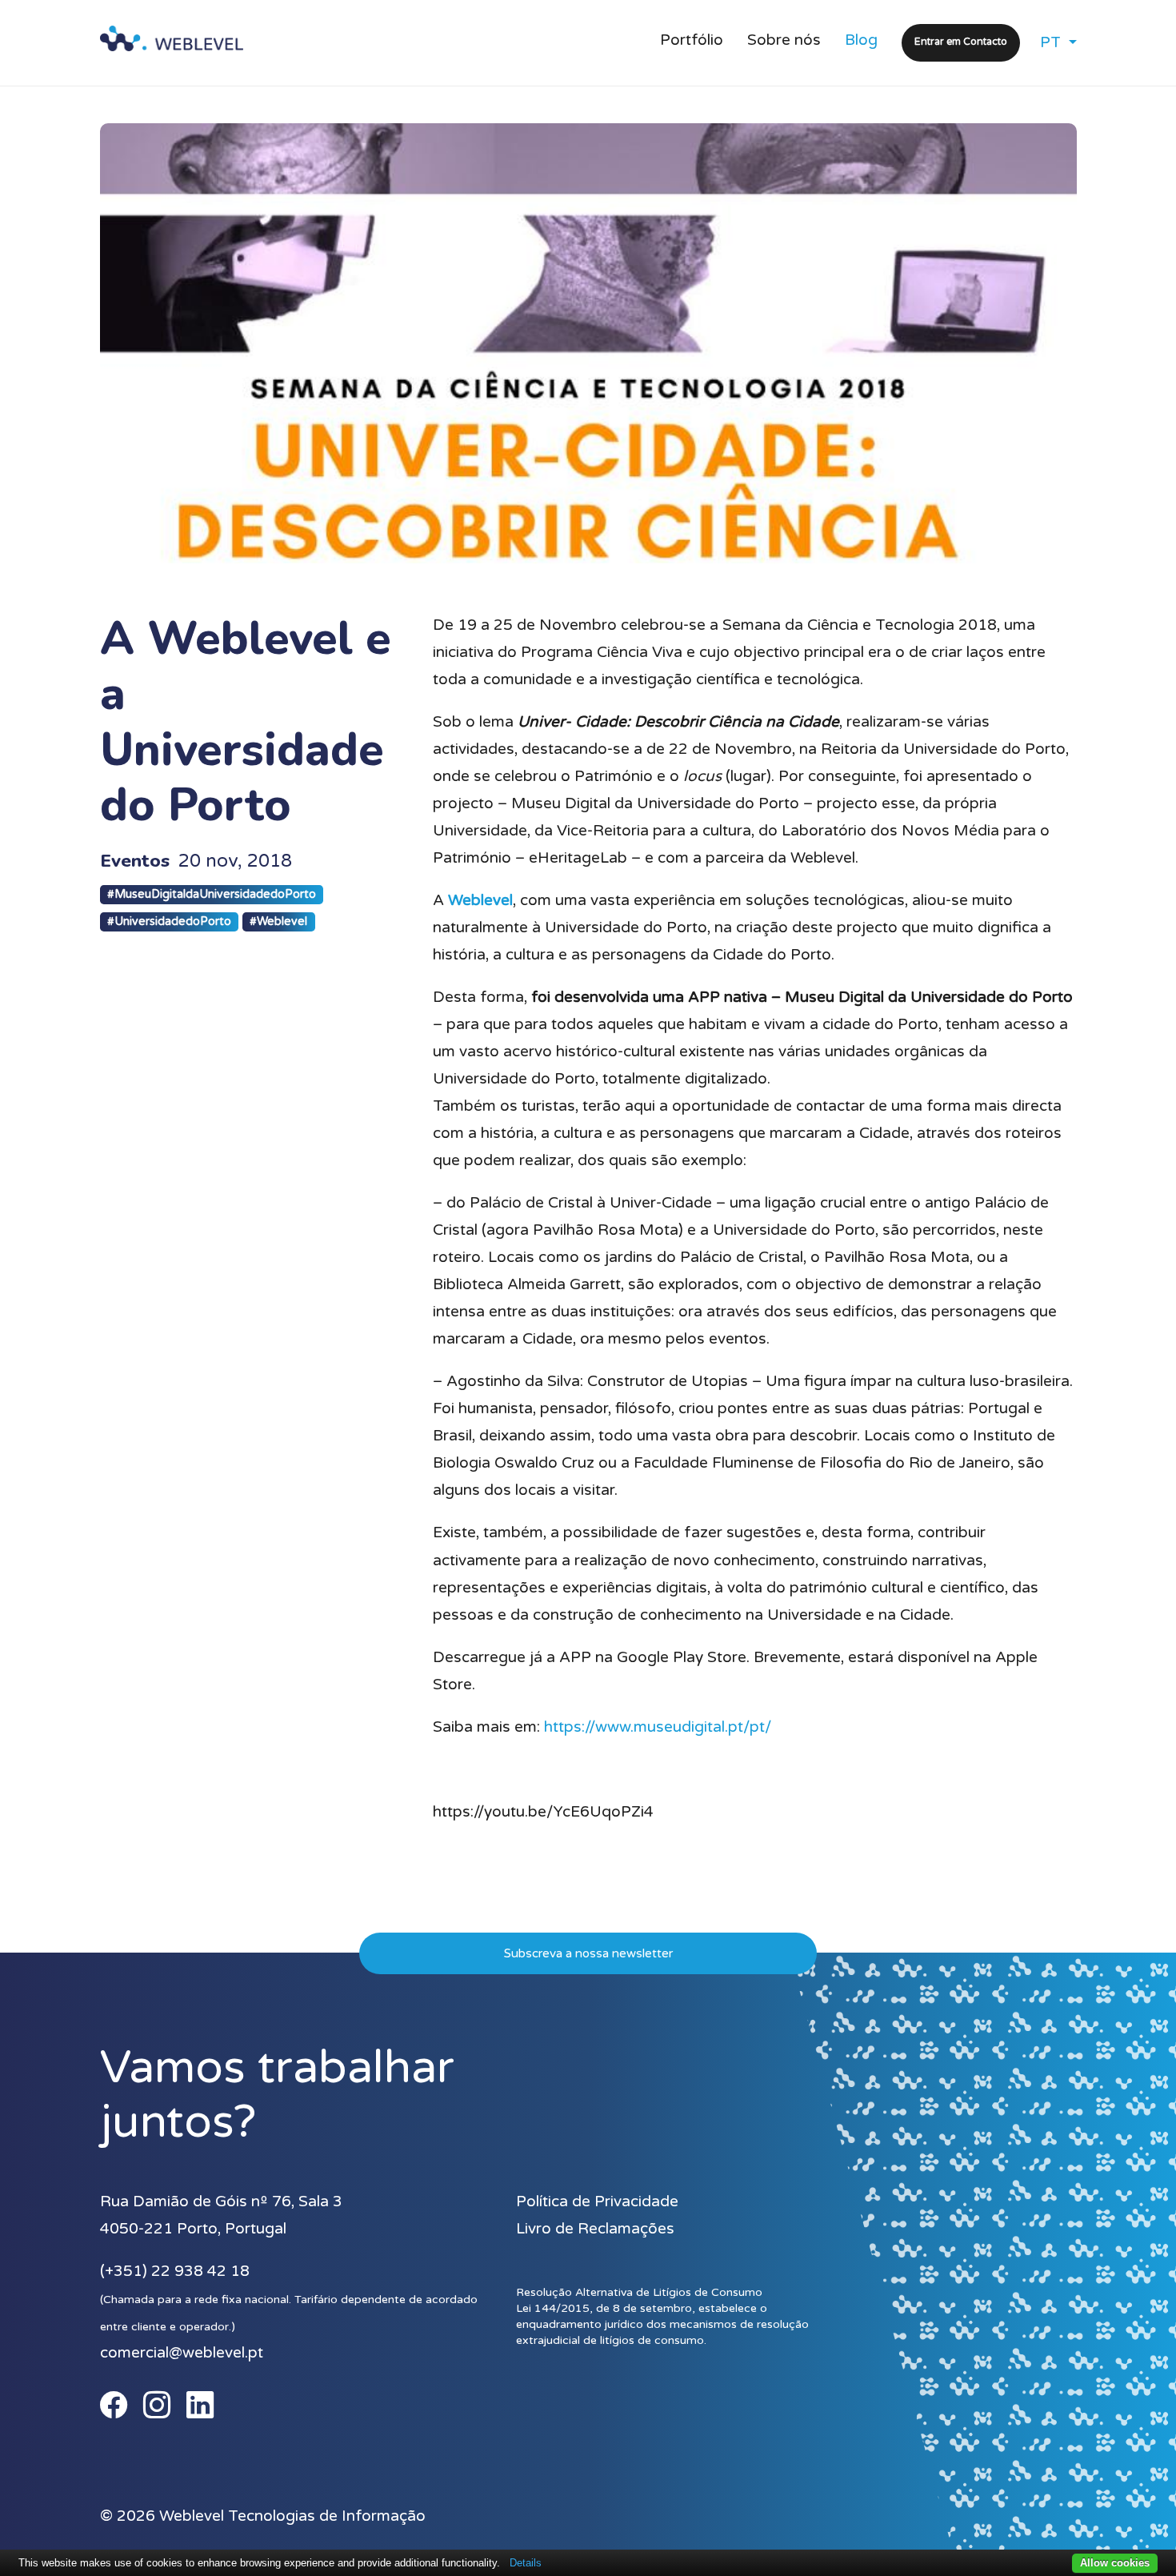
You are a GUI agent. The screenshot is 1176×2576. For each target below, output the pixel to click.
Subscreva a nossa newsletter (588, 1953)
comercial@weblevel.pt (182, 2353)
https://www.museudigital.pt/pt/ (658, 1727)
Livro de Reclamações (595, 2229)
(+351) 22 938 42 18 (175, 2271)
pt (1052, 42)
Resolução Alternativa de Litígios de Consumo (639, 2292)
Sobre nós (784, 40)
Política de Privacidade (597, 2201)
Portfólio (692, 40)
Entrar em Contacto (961, 42)
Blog (861, 40)
